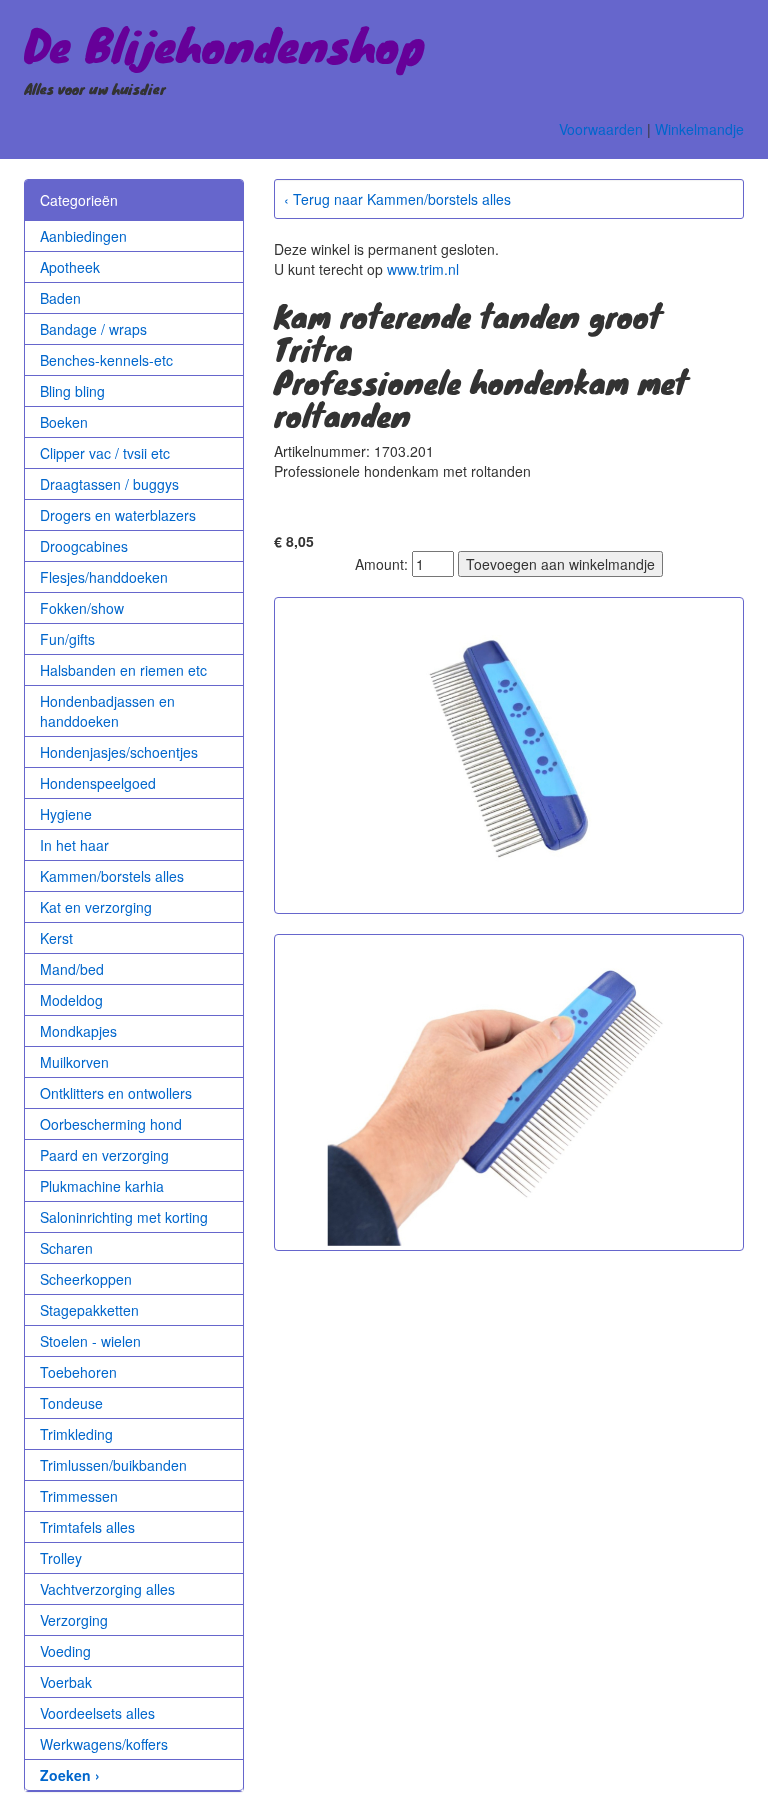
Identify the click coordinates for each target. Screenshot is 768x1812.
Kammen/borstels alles (112, 876)
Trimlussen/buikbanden (113, 1465)
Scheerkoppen (86, 1279)
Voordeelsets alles (97, 1713)
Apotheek (70, 267)
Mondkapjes (78, 1031)
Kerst (56, 938)
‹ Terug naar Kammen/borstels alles (397, 199)
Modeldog (71, 1000)
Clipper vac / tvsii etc (105, 453)
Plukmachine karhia (102, 1186)
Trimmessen (79, 1496)
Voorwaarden (601, 129)
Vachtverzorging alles (107, 1589)
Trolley (61, 1558)
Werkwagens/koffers (104, 1744)
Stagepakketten (89, 1310)
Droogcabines (84, 546)
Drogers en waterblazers (118, 515)
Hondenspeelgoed (98, 783)
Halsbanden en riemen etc (123, 670)
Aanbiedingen (83, 236)
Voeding (65, 1651)
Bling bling (72, 391)
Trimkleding (76, 1434)
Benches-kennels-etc (106, 360)
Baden (60, 298)
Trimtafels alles (87, 1527)
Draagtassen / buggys (109, 484)
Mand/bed (72, 969)
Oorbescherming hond (111, 1124)
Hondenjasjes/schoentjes (119, 752)
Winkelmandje (699, 129)
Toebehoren (78, 1372)
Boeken (64, 422)
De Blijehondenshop (224, 44)
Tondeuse (71, 1403)
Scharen (66, 1248)
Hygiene (66, 814)
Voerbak (66, 1682)
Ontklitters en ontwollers (116, 1093)
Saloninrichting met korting (124, 1217)
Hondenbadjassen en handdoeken (107, 711)
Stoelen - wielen (90, 1341)
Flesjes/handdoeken (104, 577)
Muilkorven (74, 1062)
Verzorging (74, 1620)
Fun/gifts (67, 639)
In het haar (74, 845)
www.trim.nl (423, 269)
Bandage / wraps (93, 329)
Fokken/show (82, 608)
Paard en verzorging (104, 1155)
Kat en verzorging (96, 907)
